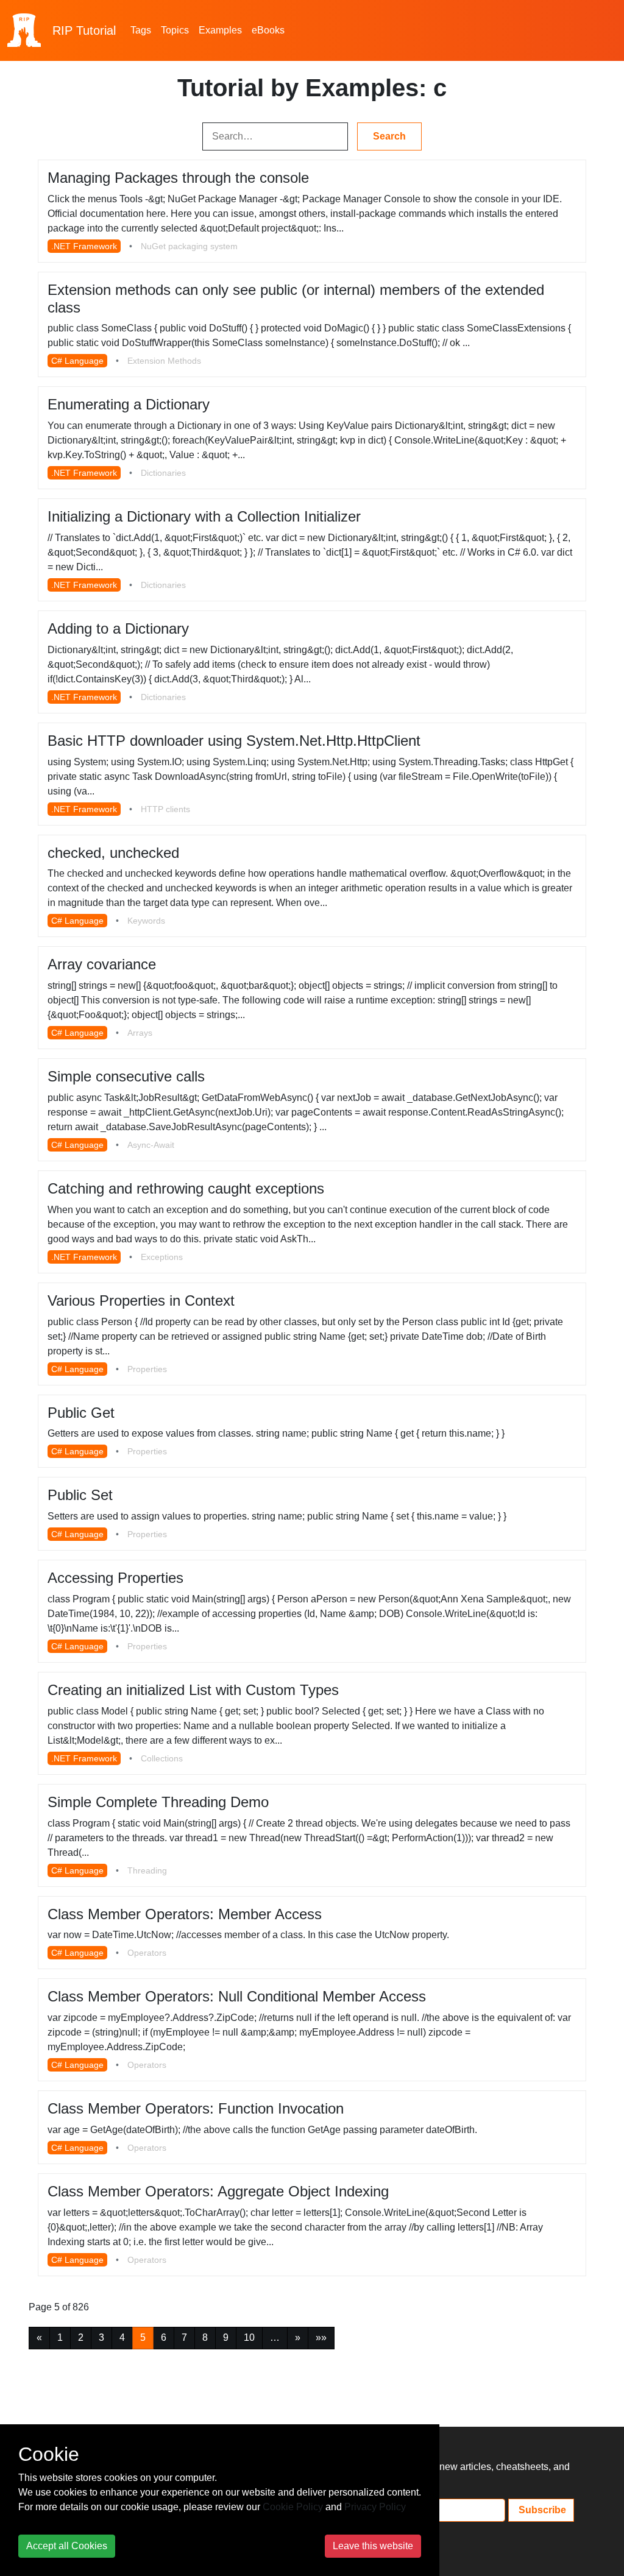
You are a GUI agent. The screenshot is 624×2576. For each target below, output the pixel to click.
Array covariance (102, 964)
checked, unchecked (113, 853)
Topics (175, 30)
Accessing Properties (115, 1578)
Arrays (140, 1033)
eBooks (268, 30)
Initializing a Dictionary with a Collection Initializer (204, 516)
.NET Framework (84, 246)
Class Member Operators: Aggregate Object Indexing (218, 2191)
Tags (141, 30)
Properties (147, 1369)
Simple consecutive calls (126, 1076)
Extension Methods (164, 361)
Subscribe (541, 2510)
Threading (147, 1870)
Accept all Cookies (67, 2546)
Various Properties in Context (141, 1300)
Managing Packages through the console (178, 178)
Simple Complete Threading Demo (158, 1802)
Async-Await (151, 1145)
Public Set (80, 1495)
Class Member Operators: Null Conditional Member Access (237, 1996)
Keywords (146, 921)
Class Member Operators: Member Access (185, 1914)
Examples (220, 30)
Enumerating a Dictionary (129, 404)
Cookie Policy (293, 2507)
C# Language (77, 361)
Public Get (81, 1413)
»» (321, 2337)
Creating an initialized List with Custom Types (193, 1690)
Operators (147, 1953)
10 (249, 2337)
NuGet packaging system (189, 246)
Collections (162, 1758)
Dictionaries (163, 473)
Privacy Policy (375, 2507)
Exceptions (162, 1257)
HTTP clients (165, 809)
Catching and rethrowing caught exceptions (186, 1188)
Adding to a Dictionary (118, 628)
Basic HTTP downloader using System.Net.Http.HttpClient (234, 741)
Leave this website (373, 2546)
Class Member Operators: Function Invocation (196, 2108)
